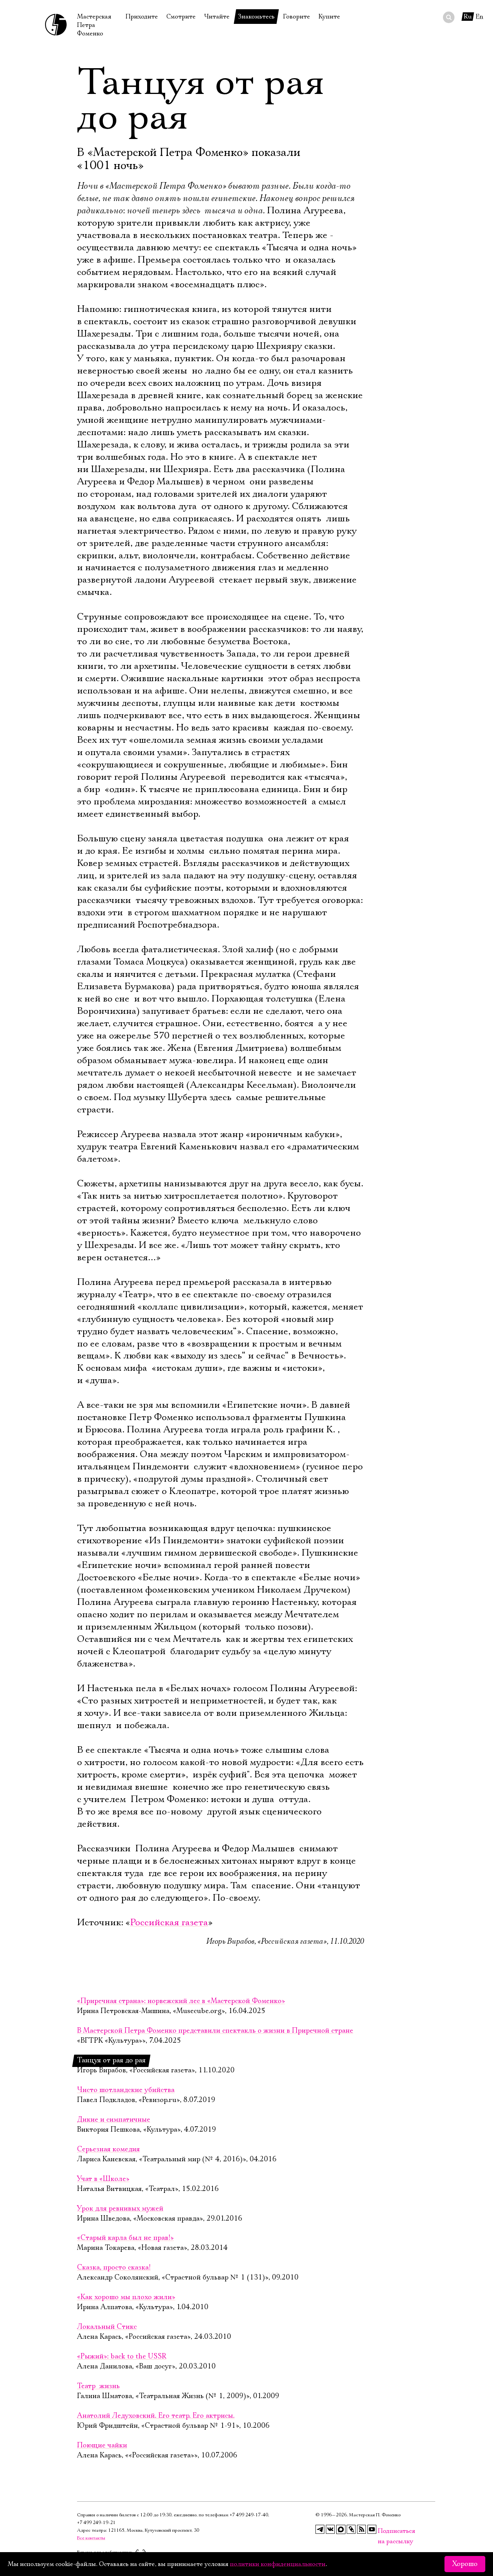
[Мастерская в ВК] (330, 2529)
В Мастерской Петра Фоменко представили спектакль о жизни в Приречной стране (215, 2031)
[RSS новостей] (362, 2529)
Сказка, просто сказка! (114, 2268)
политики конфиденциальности (278, 2564)
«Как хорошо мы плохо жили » (126, 2297)
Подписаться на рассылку (382, 2531)
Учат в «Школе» (103, 2179)
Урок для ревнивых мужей (120, 2209)
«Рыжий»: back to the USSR (122, 2357)
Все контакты (91, 2538)
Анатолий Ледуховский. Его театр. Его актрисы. (156, 2416)
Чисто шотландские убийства (126, 2090)
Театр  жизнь (98, 2386)
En (480, 17)
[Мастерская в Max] (341, 2529)
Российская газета (169, 1923)
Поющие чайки (102, 2445)
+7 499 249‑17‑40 (249, 2515)
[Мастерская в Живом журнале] (351, 2529)
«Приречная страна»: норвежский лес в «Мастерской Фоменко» (181, 2001)
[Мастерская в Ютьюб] (372, 2529)
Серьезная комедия (108, 2149)
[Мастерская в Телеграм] (320, 2529)
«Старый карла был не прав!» (125, 2238)
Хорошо (465, 2564)
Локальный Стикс (107, 2327)
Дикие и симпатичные (114, 2120)
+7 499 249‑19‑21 (96, 2523)
